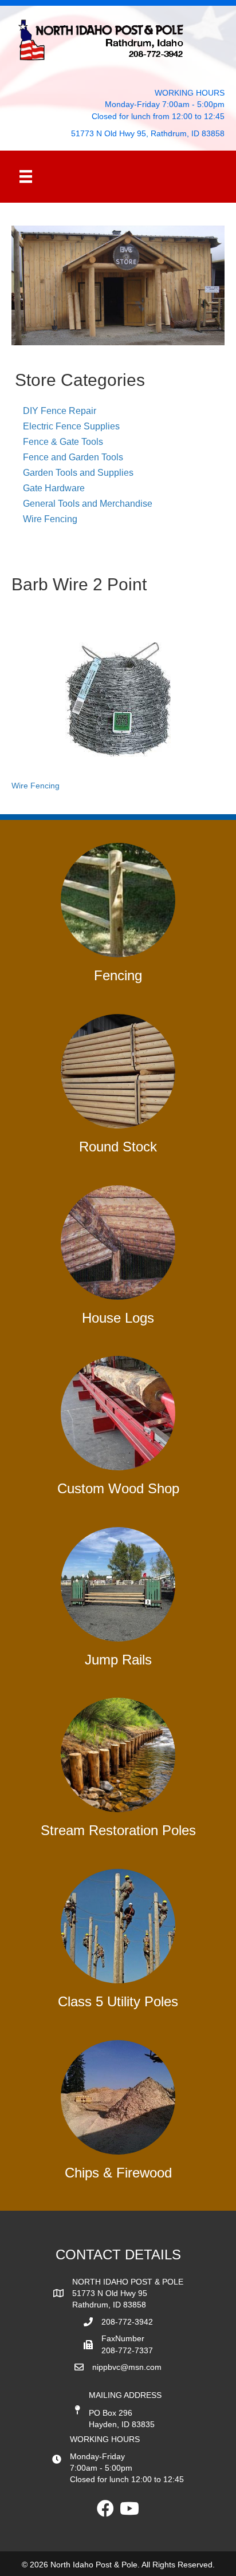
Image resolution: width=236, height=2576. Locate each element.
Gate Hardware (54, 488)
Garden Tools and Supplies (78, 473)
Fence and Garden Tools (73, 457)
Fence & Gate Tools (63, 442)
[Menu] (26, 176)
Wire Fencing (50, 519)
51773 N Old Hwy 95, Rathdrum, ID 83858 (148, 133)
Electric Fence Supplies (71, 426)
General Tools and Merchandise (88, 504)
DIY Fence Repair (60, 411)
